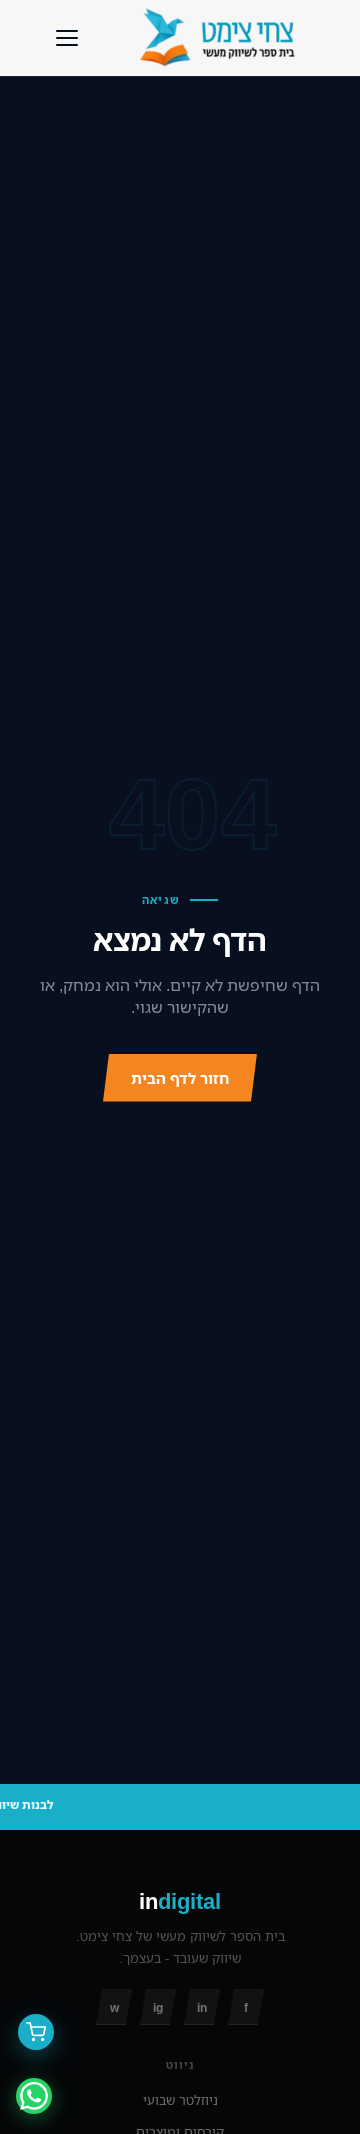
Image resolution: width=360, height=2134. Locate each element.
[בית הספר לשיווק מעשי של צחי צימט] (222, 38)
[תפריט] (67, 38)
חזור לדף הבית (180, 1078)
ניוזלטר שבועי (180, 2100)
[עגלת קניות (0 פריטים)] (36, 2032)
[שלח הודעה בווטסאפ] (34, 2096)
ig (158, 2007)
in (202, 2007)
